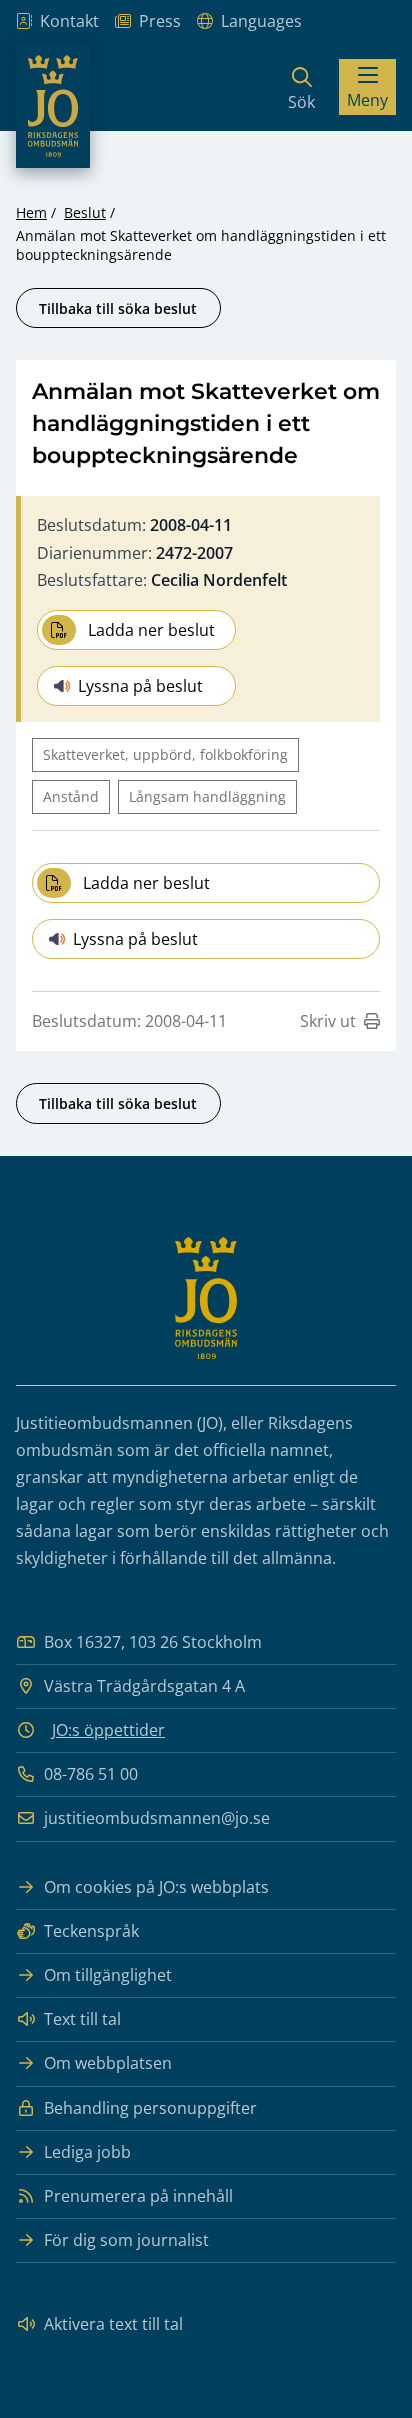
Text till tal (82, 2019)
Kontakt (69, 21)
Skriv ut (328, 1021)
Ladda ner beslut (151, 630)
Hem (31, 212)
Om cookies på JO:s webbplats (156, 1887)
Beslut (85, 212)
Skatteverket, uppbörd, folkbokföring (165, 754)
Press (160, 21)
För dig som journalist (126, 2240)
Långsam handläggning (207, 796)
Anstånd (71, 796)
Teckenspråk (91, 1931)
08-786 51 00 (91, 1774)
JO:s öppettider (108, 1730)
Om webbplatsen (108, 2063)
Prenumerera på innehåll (138, 2196)
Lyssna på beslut (140, 686)
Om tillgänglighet (108, 1975)
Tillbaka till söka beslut (118, 308)
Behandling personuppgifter (150, 2108)
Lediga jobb (87, 2152)
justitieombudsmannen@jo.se (157, 1818)
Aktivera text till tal (113, 2324)
